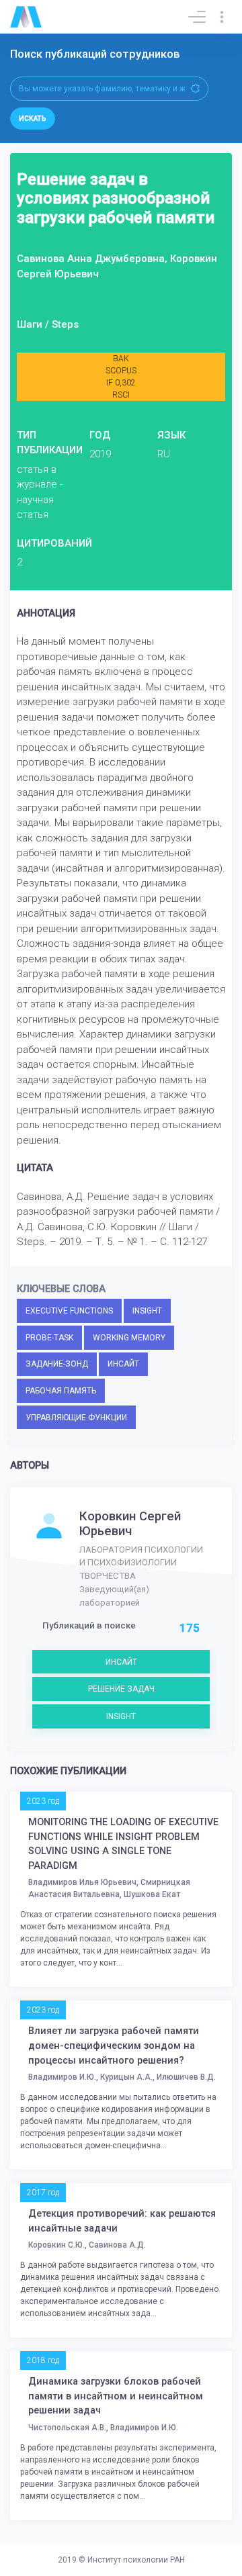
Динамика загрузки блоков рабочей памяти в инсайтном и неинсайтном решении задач (116, 2396)
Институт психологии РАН (136, 2560)
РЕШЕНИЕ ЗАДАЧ (121, 1689)
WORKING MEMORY (129, 1338)
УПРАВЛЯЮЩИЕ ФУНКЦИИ (76, 1418)
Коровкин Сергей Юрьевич (130, 1524)
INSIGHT (147, 1311)
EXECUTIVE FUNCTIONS (69, 1311)
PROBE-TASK (49, 1338)
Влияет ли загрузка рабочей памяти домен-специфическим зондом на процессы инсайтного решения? (114, 2045)
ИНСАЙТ (123, 1364)
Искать (33, 119)
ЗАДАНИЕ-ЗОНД (57, 1364)
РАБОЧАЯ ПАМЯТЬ (61, 1391)
